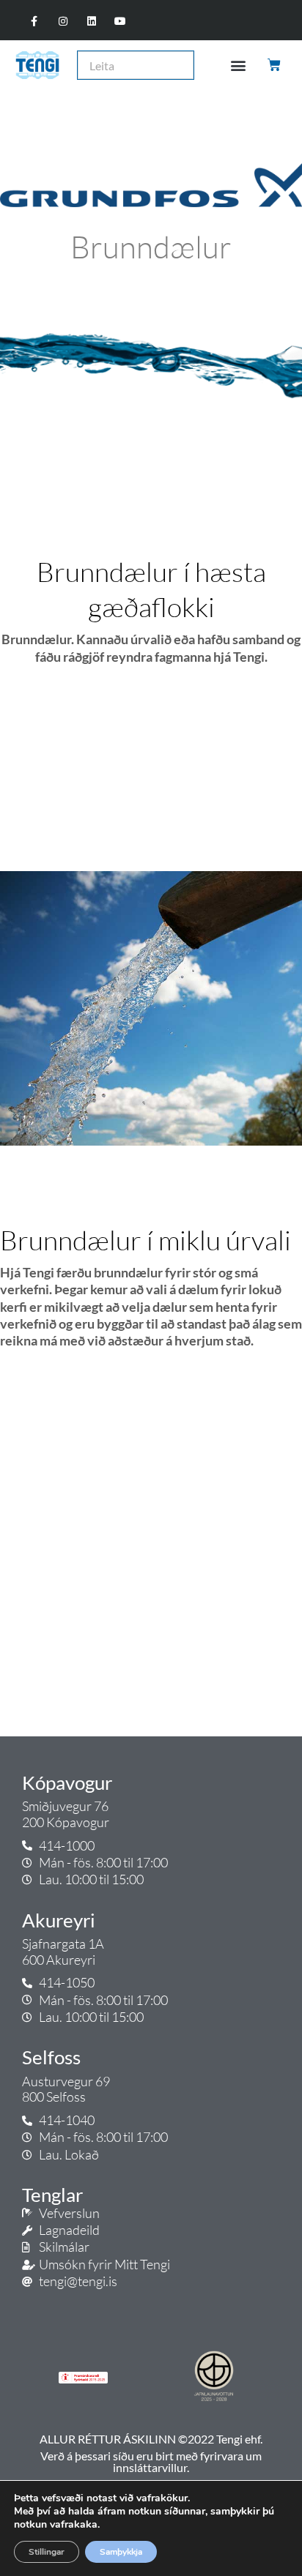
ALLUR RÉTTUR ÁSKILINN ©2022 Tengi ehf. (151, 2439)
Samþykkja (121, 2552)
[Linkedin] (92, 22)
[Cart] (275, 65)
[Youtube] (121, 22)
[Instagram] (63, 22)
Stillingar (47, 2552)
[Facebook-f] (34, 22)
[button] (238, 66)
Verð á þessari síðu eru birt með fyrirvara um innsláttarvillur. (151, 2461)
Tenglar (52, 2195)
